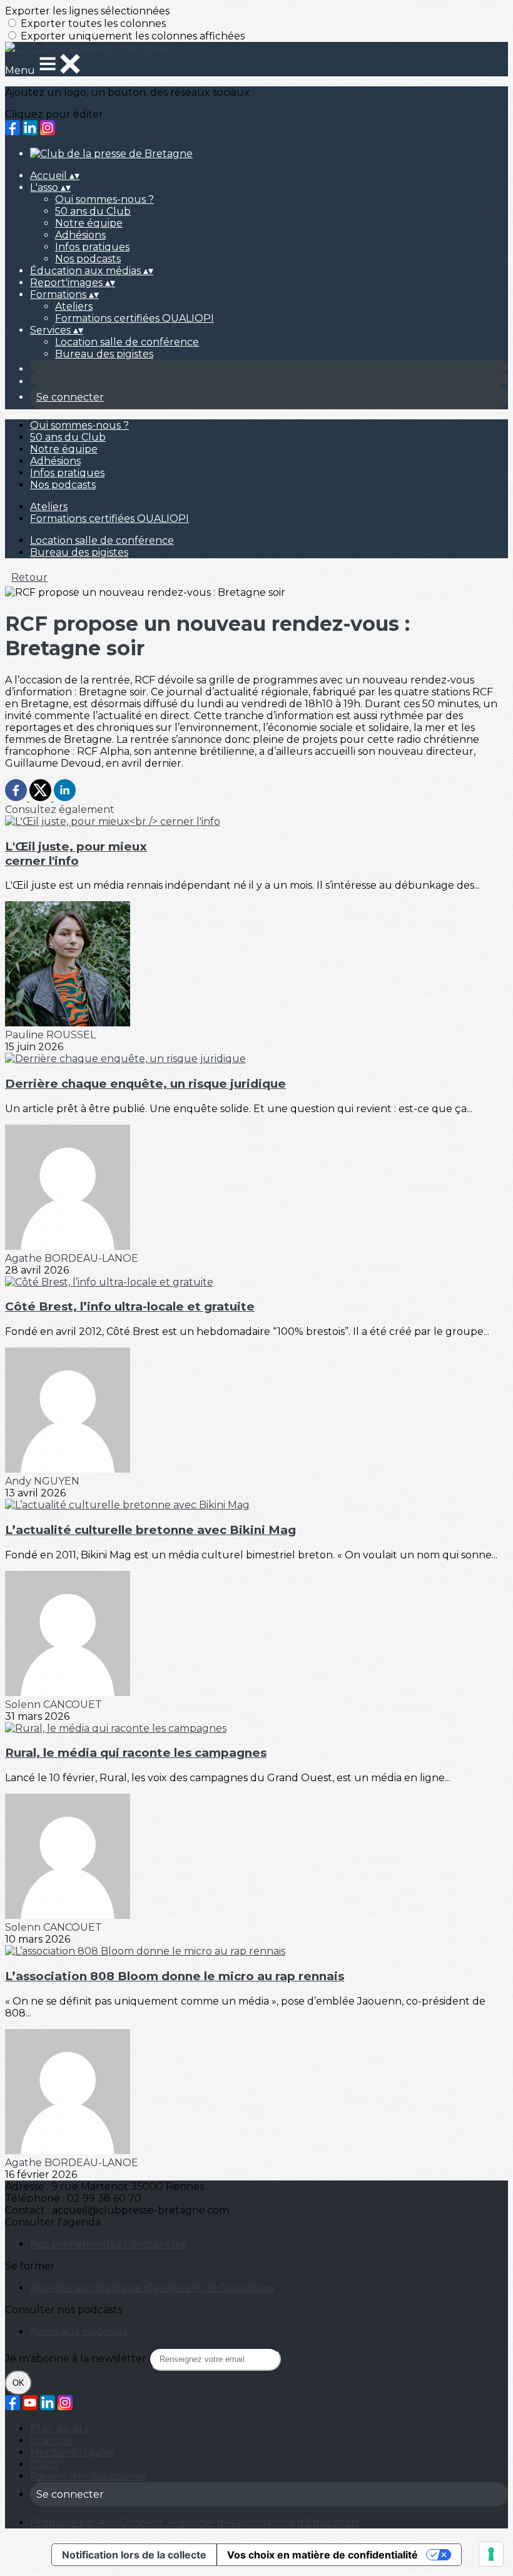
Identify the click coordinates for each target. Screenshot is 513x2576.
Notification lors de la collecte (134, 2555)
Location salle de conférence (127, 342)
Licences (51, 2441)
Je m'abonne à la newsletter (77, 2359)
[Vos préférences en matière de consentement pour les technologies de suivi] (491, 2554)
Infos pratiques (92, 247)
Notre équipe (89, 223)
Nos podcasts (88, 259)
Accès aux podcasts (79, 2332)
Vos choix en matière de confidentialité (323, 2555)
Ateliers (74, 306)
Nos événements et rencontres (108, 2244)
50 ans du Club (93, 211)
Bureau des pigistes (104, 354)
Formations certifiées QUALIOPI (135, 318)
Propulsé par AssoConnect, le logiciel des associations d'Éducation (194, 2522)
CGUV (45, 2464)
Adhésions (80, 235)
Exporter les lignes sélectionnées (87, 11)
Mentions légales (72, 2452)
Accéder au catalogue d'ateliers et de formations (152, 2288)
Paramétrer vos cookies (88, 2476)
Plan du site (60, 2429)
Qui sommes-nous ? (104, 199)
